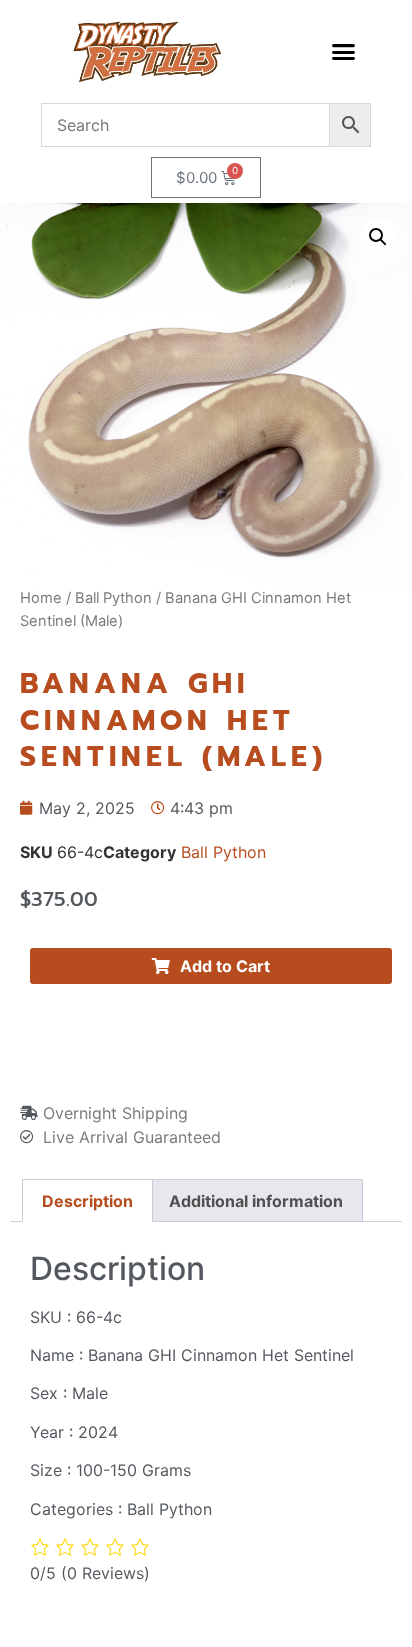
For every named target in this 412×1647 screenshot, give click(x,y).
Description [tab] (87, 1201)
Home (41, 598)
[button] (343, 52)
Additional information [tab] (256, 1201)
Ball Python (113, 598)
